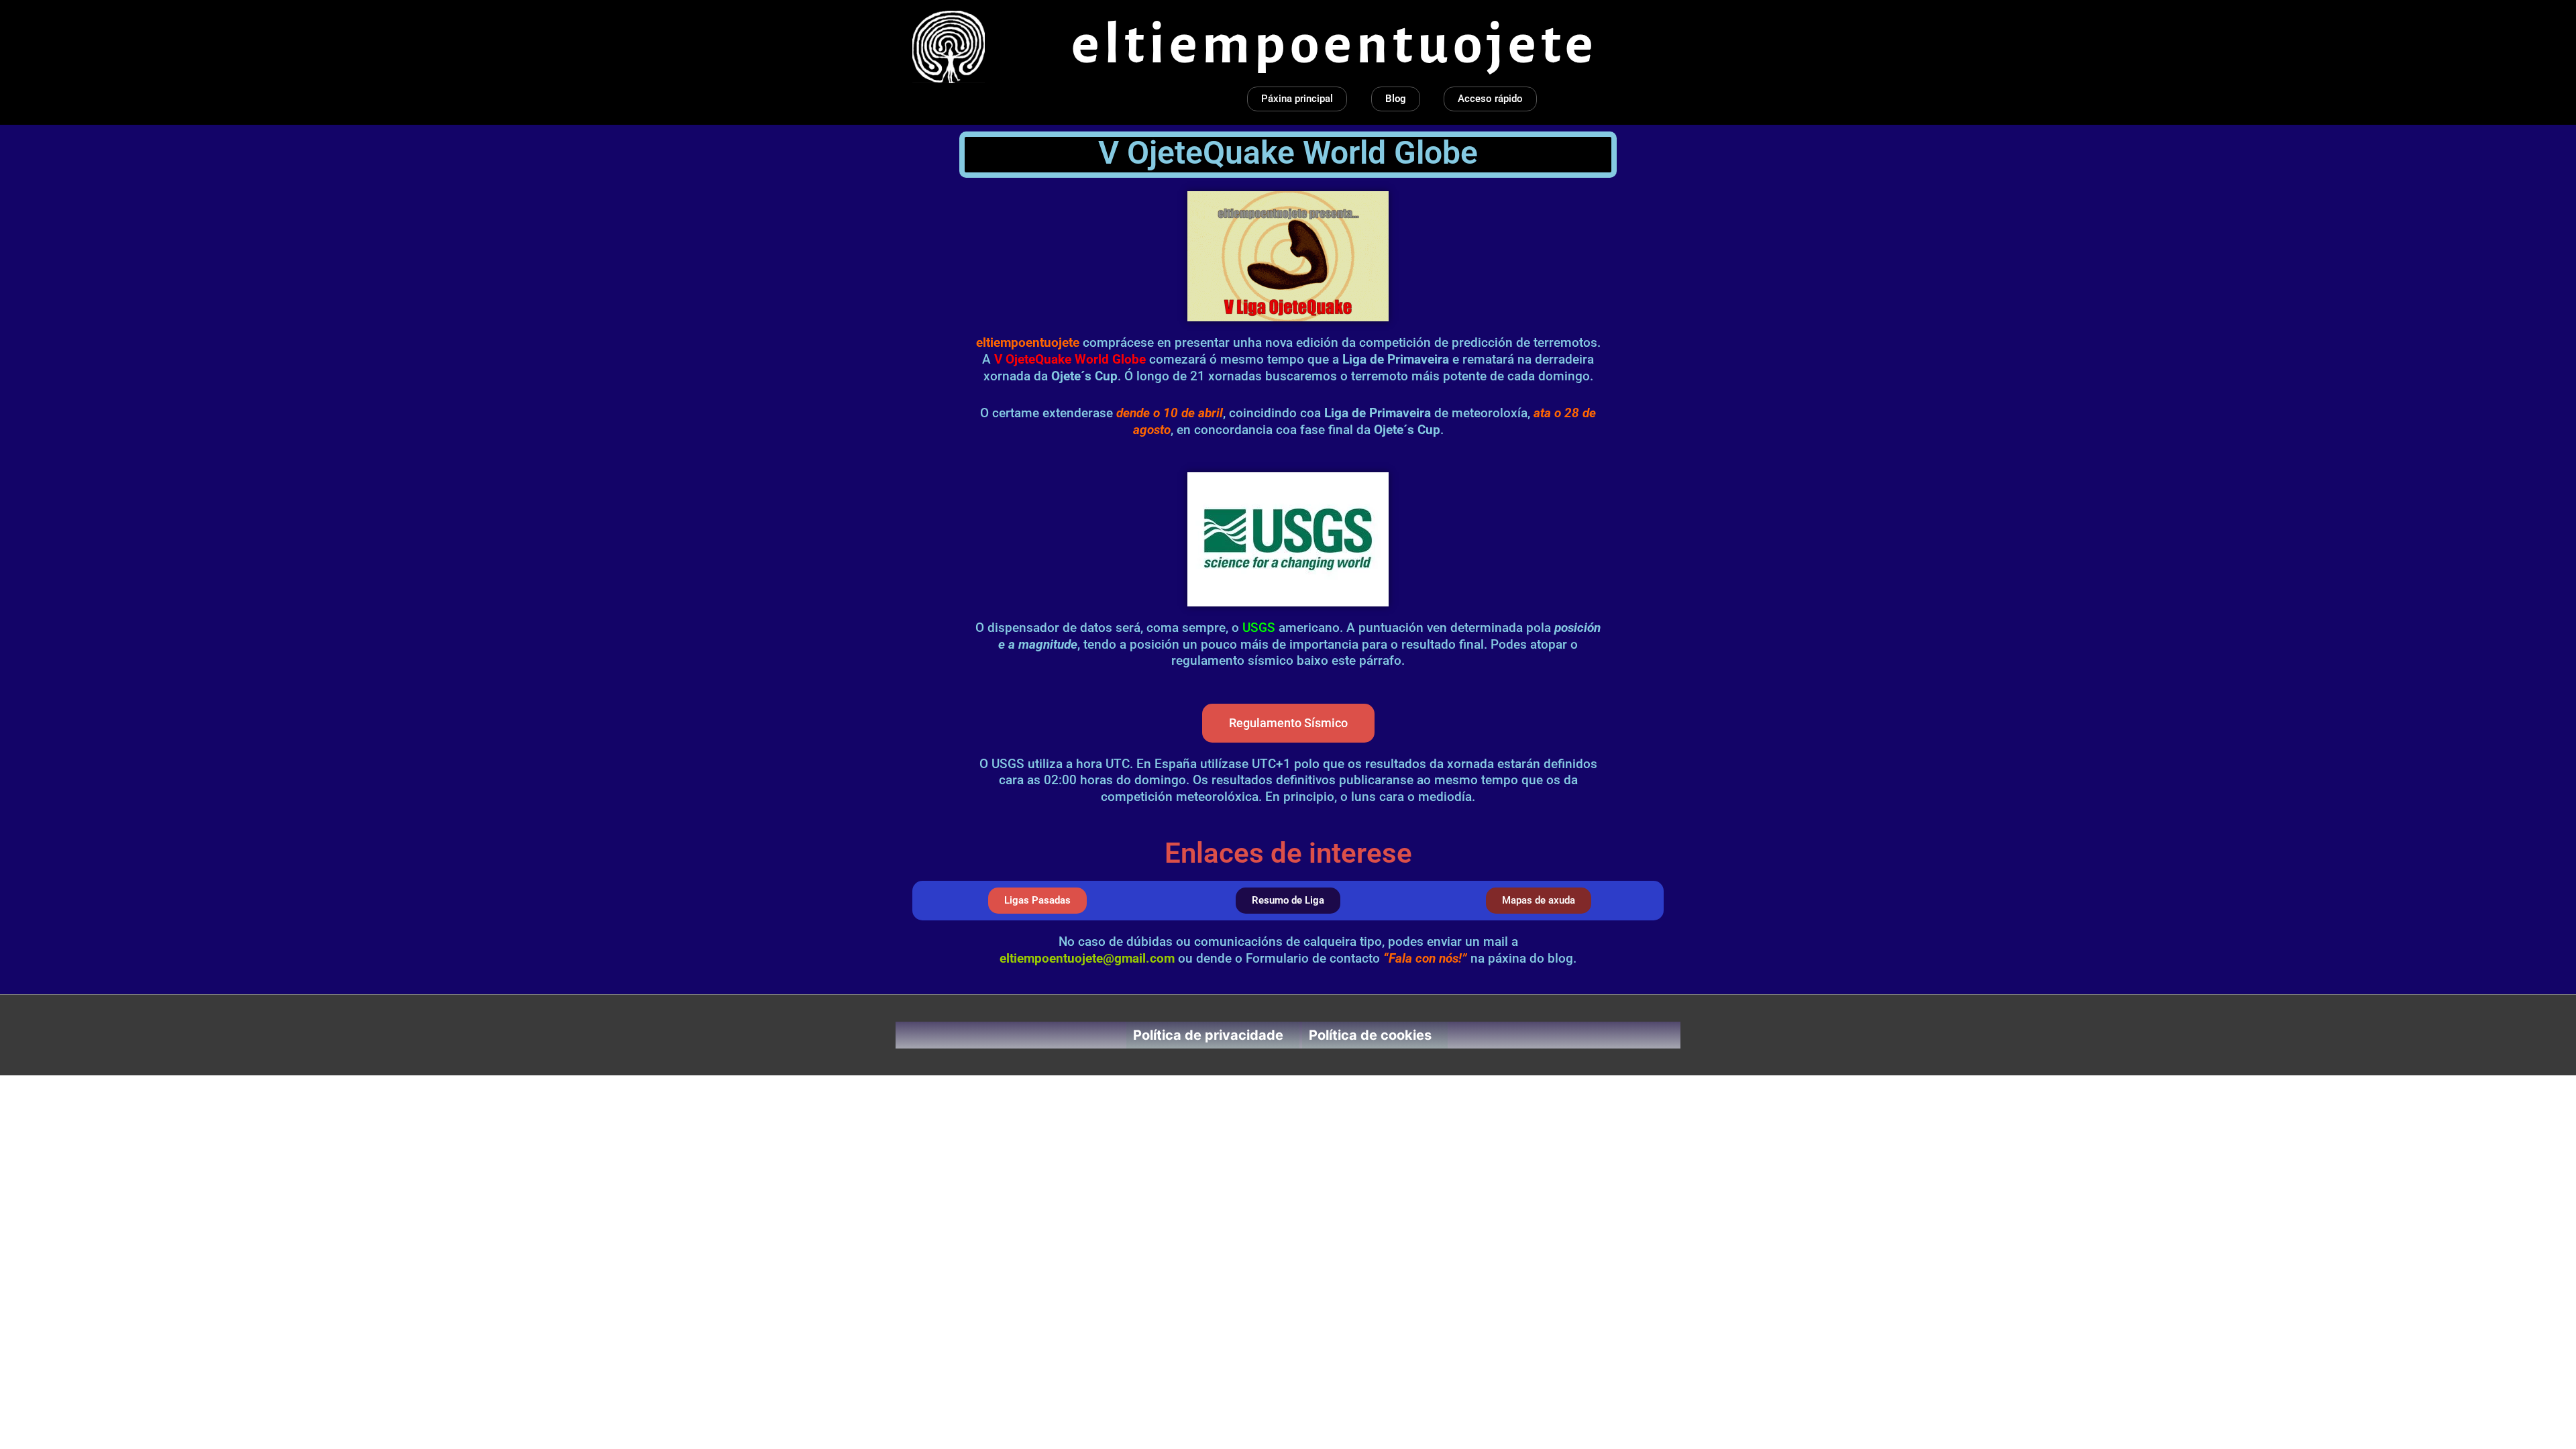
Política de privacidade (1208, 1035)
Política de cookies (1370, 1035)
